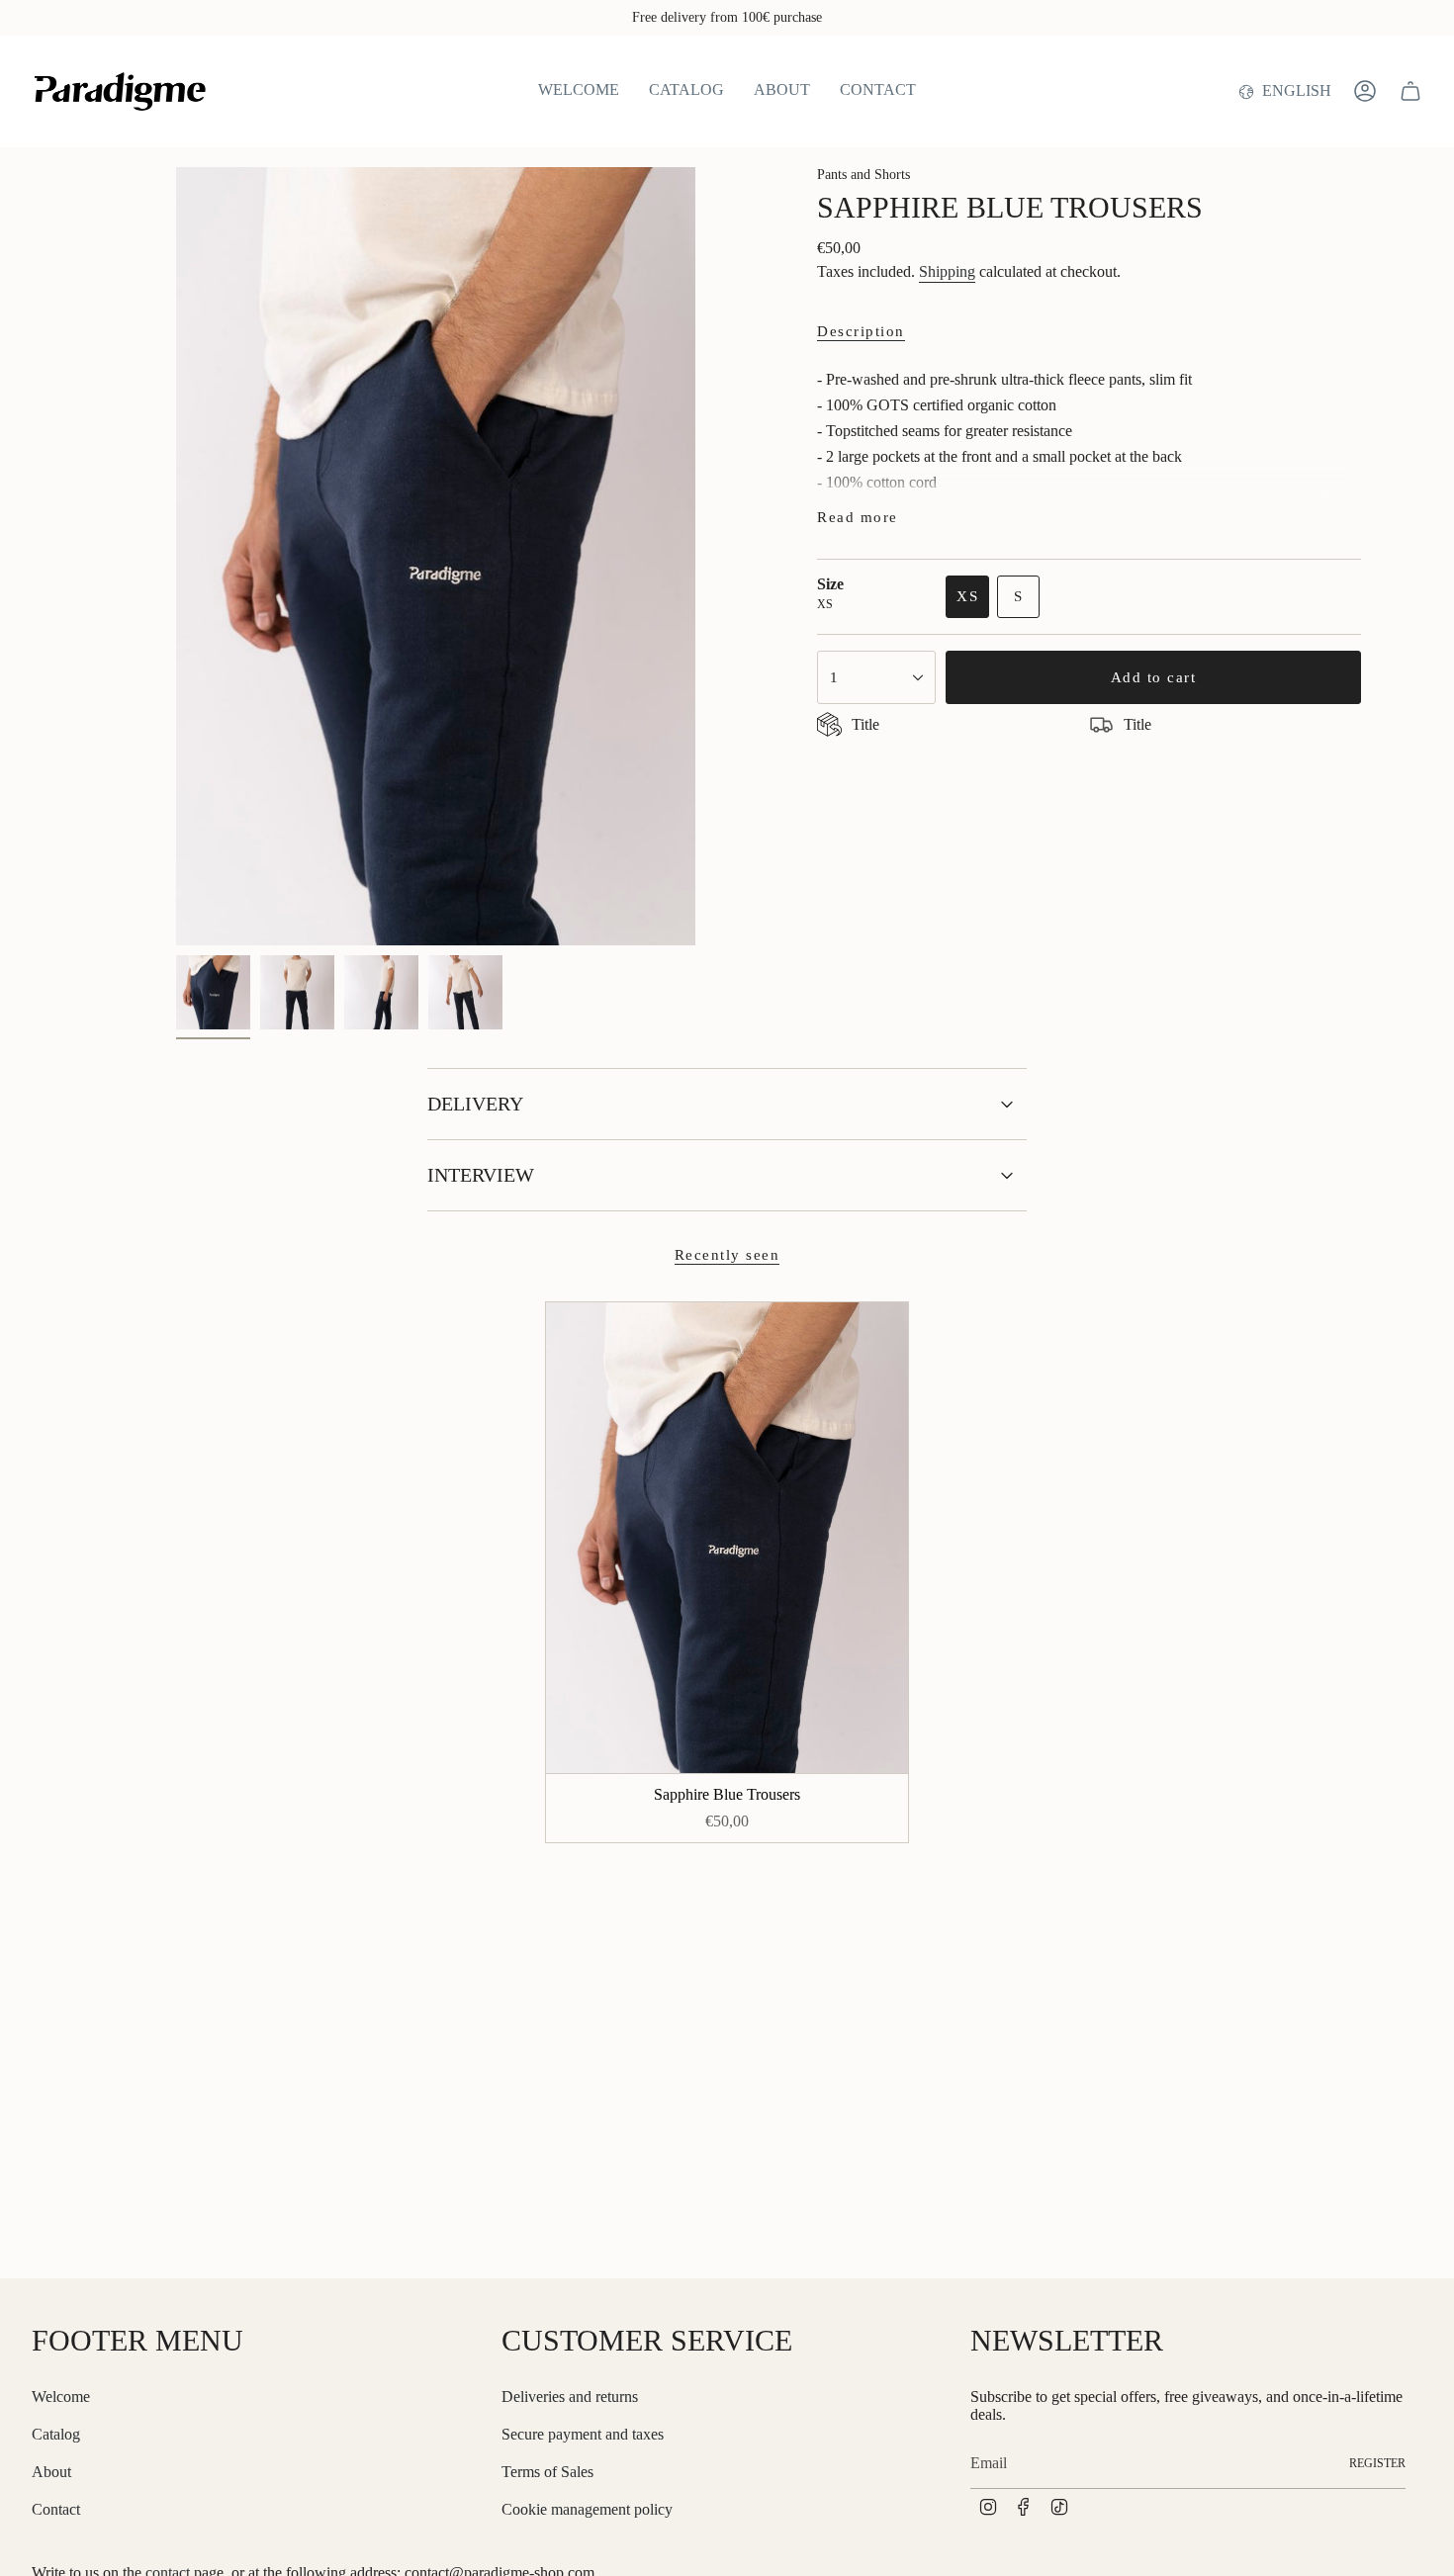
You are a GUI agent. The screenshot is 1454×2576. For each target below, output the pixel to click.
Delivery (475, 1104)
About (51, 2472)
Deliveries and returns (570, 2397)
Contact (56, 2509)
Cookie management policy (587, 2509)
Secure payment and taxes (583, 2434)
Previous (176, 557)
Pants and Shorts (863, 175)
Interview (481, 1175)
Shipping (947, 271)
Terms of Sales (547, 2472)
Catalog (56, 2434)
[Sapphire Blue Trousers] (727, 1538)
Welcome (61, 2397)
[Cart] (1410, 91)
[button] (686, 91)
